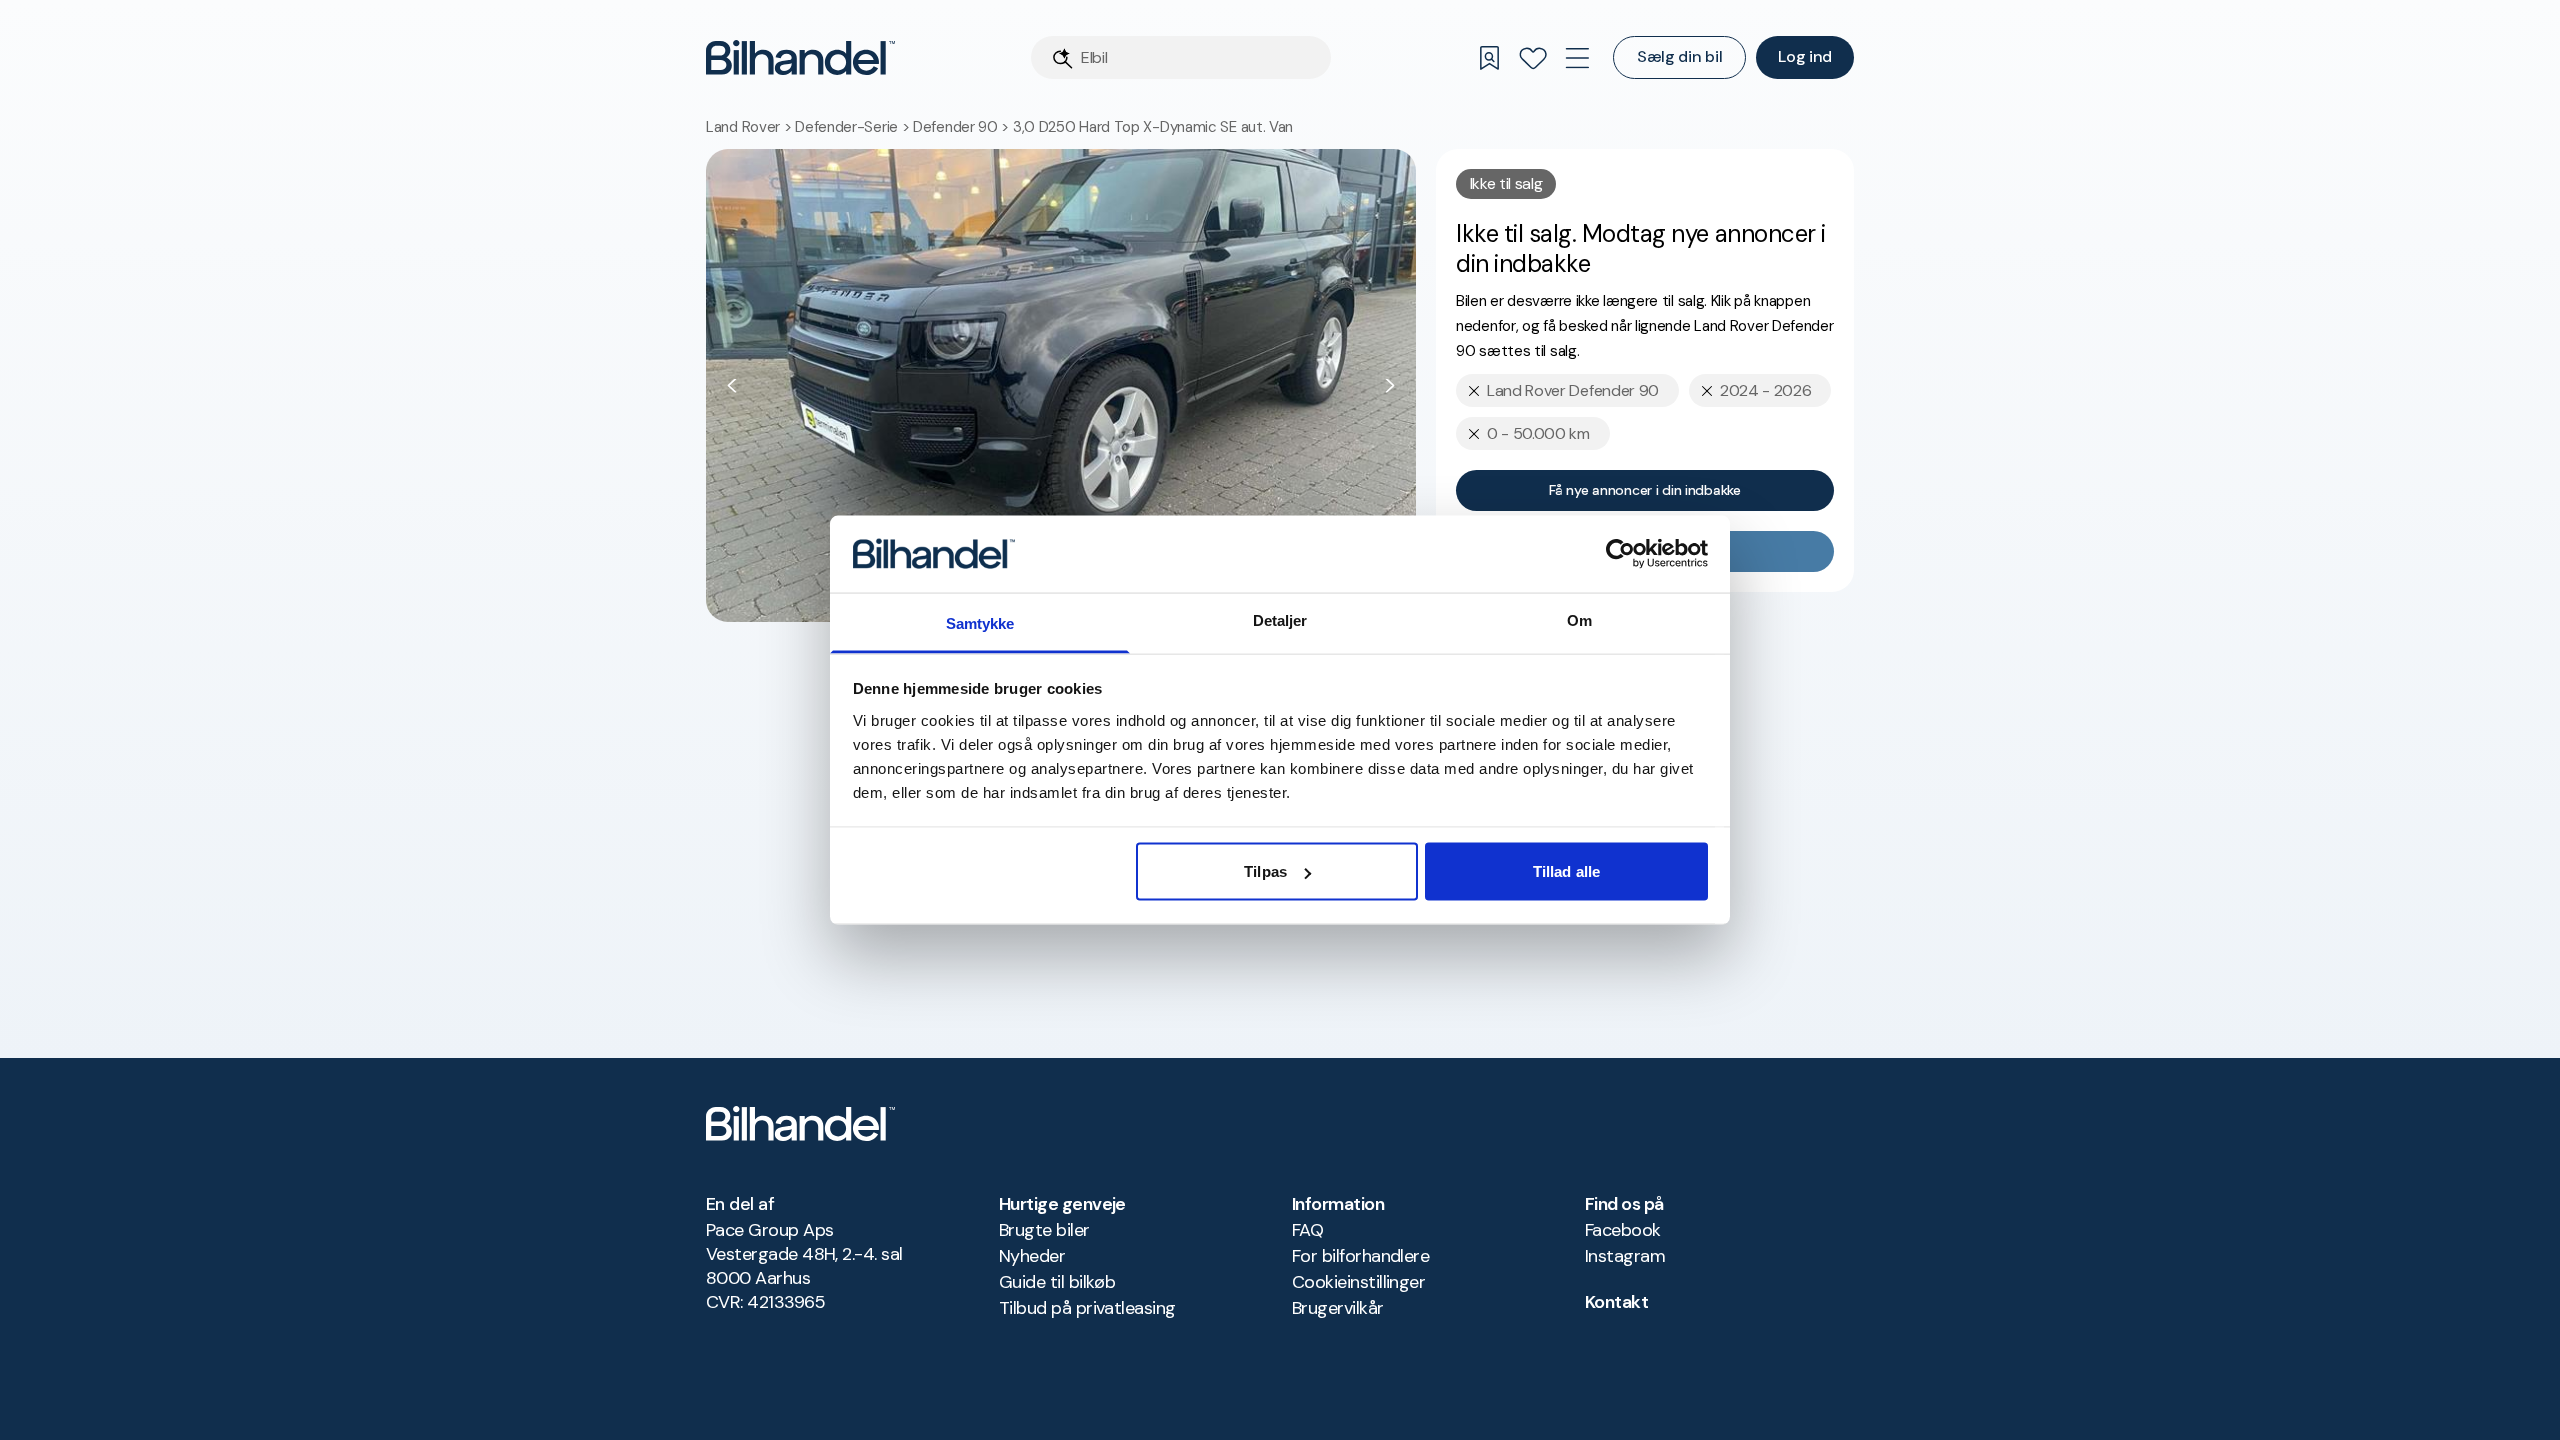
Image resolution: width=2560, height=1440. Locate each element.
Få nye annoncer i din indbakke (1645, 490)
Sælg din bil (1679, 56)
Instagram (1625, 1256)
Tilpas (1265, 871)
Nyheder (1032, 1256)
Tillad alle (1566, 871)
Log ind (1805, 56)
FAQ (1307, 1230)
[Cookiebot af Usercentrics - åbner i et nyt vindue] (1620, 554)
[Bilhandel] (800, 57)
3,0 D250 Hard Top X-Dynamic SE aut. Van (1153, 127)
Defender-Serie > (854, 127)
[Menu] (1577, 58)
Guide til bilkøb (1057, 1282)
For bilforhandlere (1360, 1256)
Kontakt (1616, 1302)
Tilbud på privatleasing (1087, 1308)
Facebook (1623, 1230)
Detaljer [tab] (1280, 619)
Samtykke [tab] (980, 622)
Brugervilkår (1338, 1308)
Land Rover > (750, 127)
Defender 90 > (963, 127)
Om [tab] (1579, 619)
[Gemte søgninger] (1489, 58)
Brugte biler (1044, 1230)
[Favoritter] (1533, 58)
